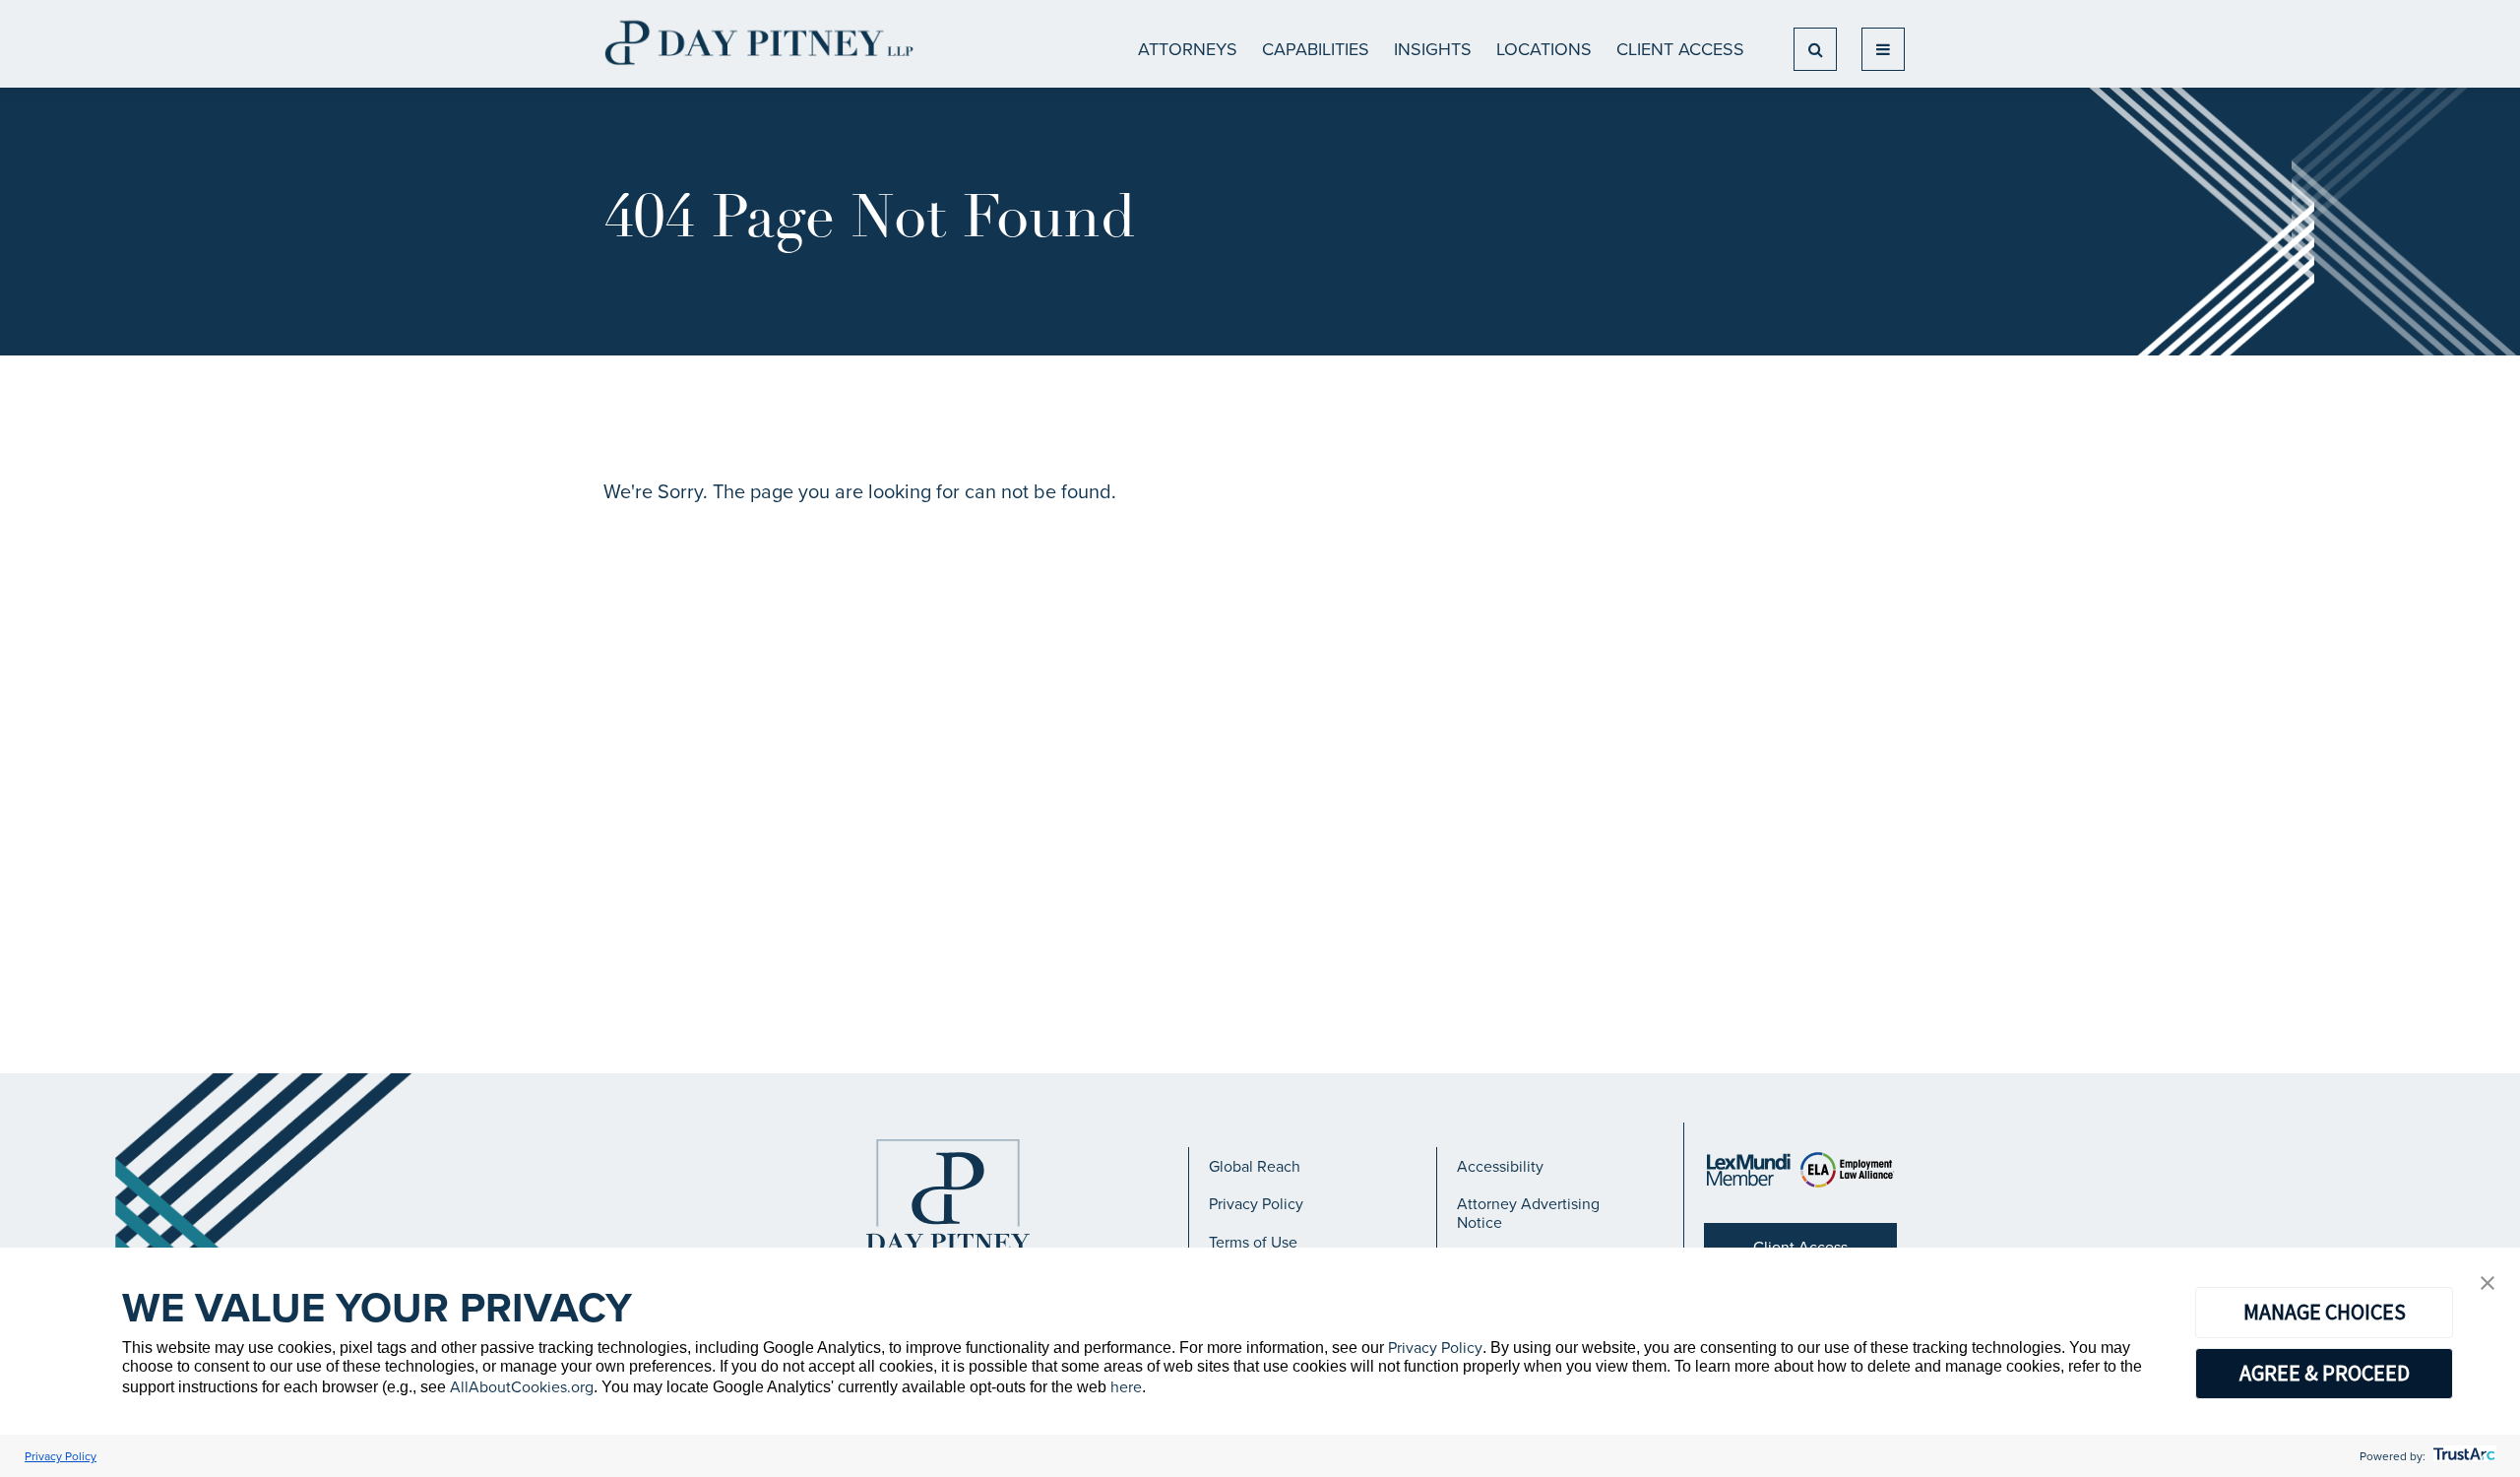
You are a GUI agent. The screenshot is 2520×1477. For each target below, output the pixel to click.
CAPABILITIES (1316, 49)
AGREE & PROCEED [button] (2325, 1373)
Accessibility (1500, 1166)
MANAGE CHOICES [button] (2325, 1312)
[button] (2488, 1284)
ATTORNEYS (1188, 49)
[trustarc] (2462, 1456)
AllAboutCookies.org (522, 1386)
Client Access (1680, 49)
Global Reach (1255, 1166)
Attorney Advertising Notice (1528, 1212)
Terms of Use (1253, 1242)
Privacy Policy (1256, 1203)
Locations (1544, 49)
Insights (1433, 49)
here (1126, 1386)
